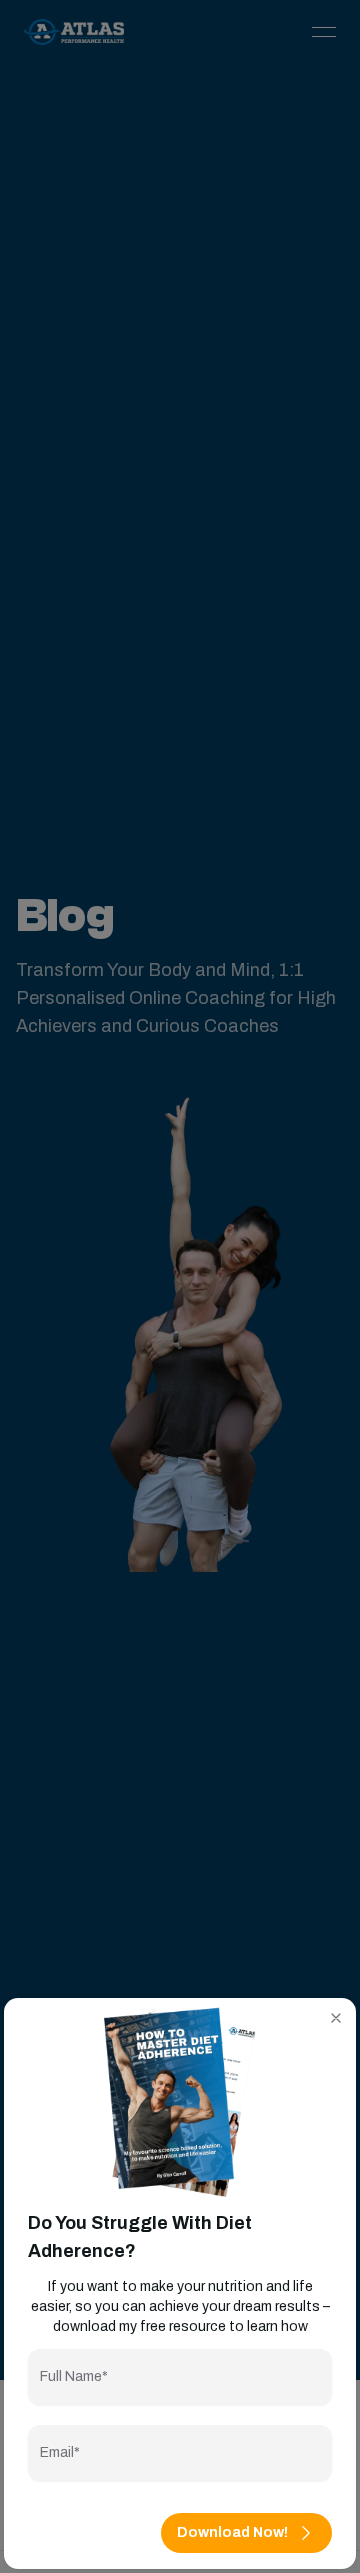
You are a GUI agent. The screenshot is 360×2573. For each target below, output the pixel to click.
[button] (336, 2018)
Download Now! (232, 2532)
